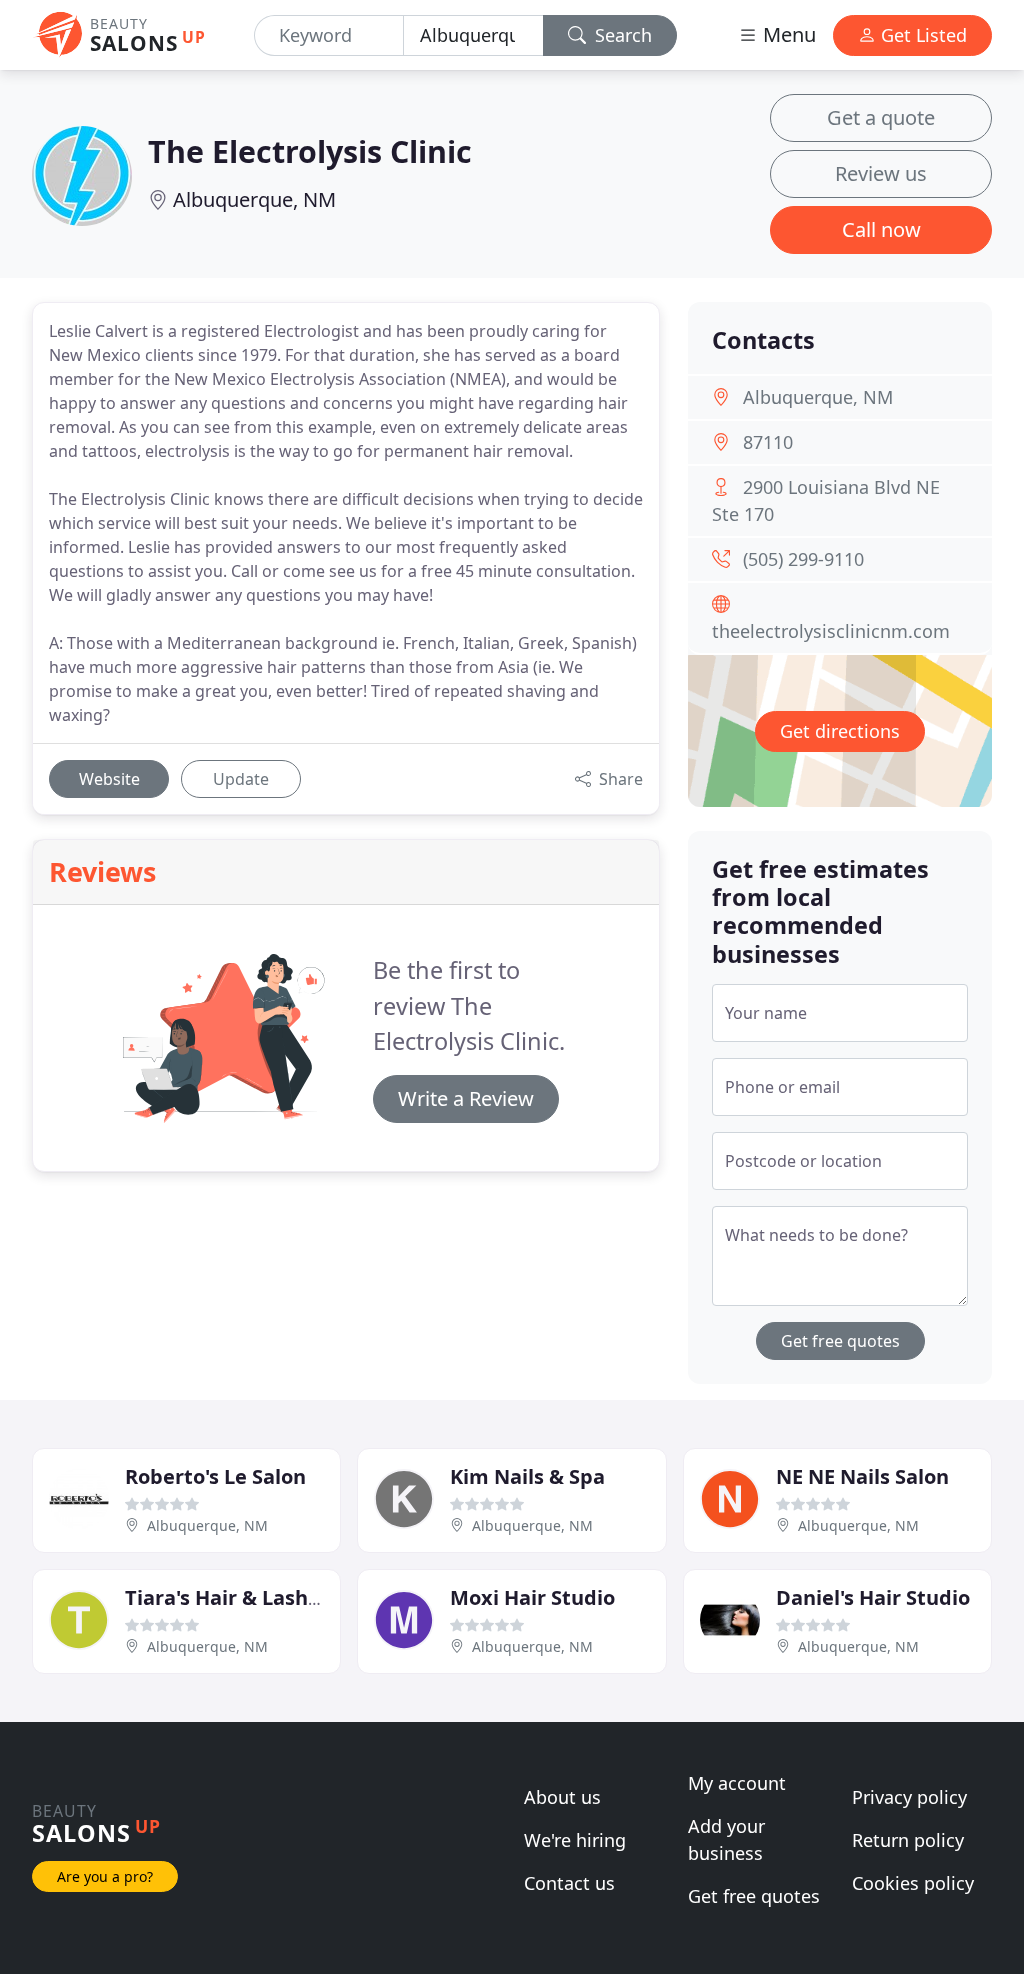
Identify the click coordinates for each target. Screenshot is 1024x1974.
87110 (768, 442)
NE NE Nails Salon (862, 1476)
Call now (881, 229)
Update (241, 779)
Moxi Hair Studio (532, 1597)
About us (562, 1797)
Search (621, 35)
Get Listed (921, 35)
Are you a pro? (105, 1876)
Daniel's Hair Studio (873, 1597)
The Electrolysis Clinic (310, 151)
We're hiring (575, 1840)
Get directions (840, 731)
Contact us (569, 1883)
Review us (881, 173)
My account (737, 1783)
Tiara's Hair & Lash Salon (246, 1597)
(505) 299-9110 (803, 559)
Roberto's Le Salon (215, 1476)
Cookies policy (913, 1883)
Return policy (908, 1840)
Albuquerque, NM (254, 199)
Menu (787, 34)
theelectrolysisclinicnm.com (831, 631)
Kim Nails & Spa (527, 1476)
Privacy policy (909, 1797)
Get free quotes (840, 1341)
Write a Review (466, 1098)
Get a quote (881, 117)
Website (109, 779)
